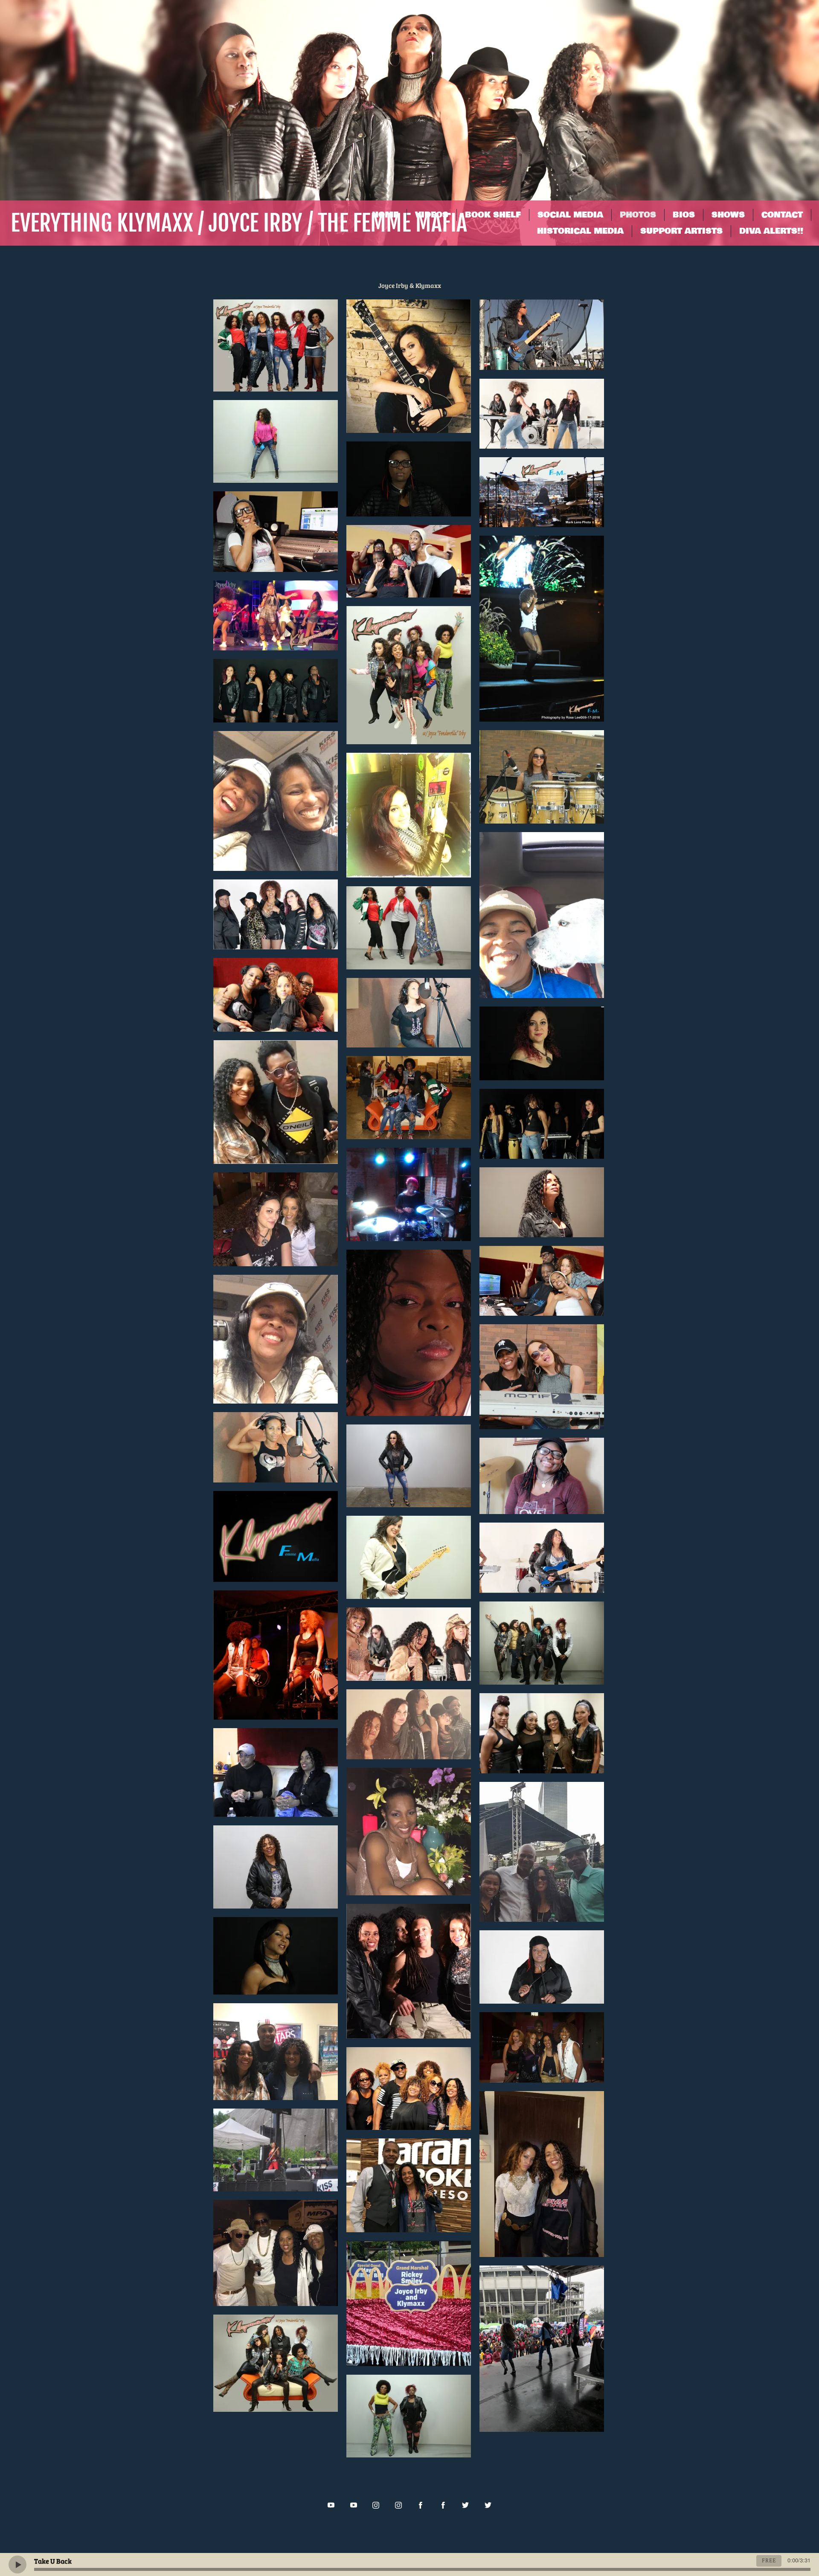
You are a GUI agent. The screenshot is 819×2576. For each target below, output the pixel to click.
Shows (728, 215)
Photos (638, 215)
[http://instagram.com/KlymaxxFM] (376, 2505)
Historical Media (580, 231)
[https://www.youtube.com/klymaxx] (331, 2505)
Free (769, 2561)
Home (385, 215)
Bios (684, 215)
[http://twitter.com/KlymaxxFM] (465, 2505)
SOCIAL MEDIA (570, 215)
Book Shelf (493, 215)
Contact (782, 215)
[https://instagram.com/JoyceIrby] (398, 2505)
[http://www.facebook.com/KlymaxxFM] (421, 2505)
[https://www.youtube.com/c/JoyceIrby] (354, 2505)
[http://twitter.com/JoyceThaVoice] (488, 2505)
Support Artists (681, 231)
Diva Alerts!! (771, 231)
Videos (432, 215)
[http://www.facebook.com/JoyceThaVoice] (443, 2505)
